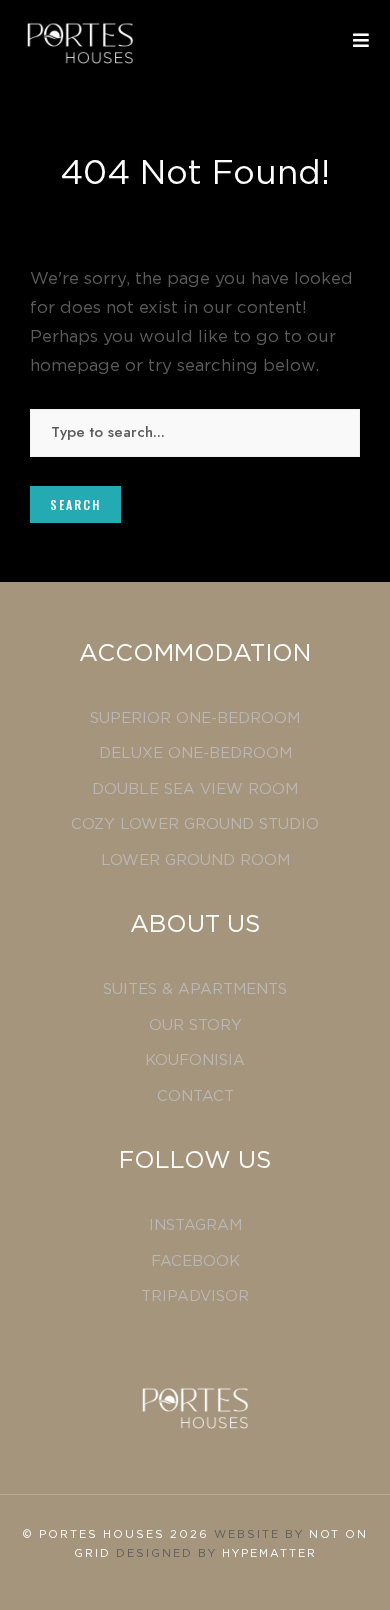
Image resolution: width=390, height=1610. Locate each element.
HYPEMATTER (269, 1553)
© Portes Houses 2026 (118, 1534)
